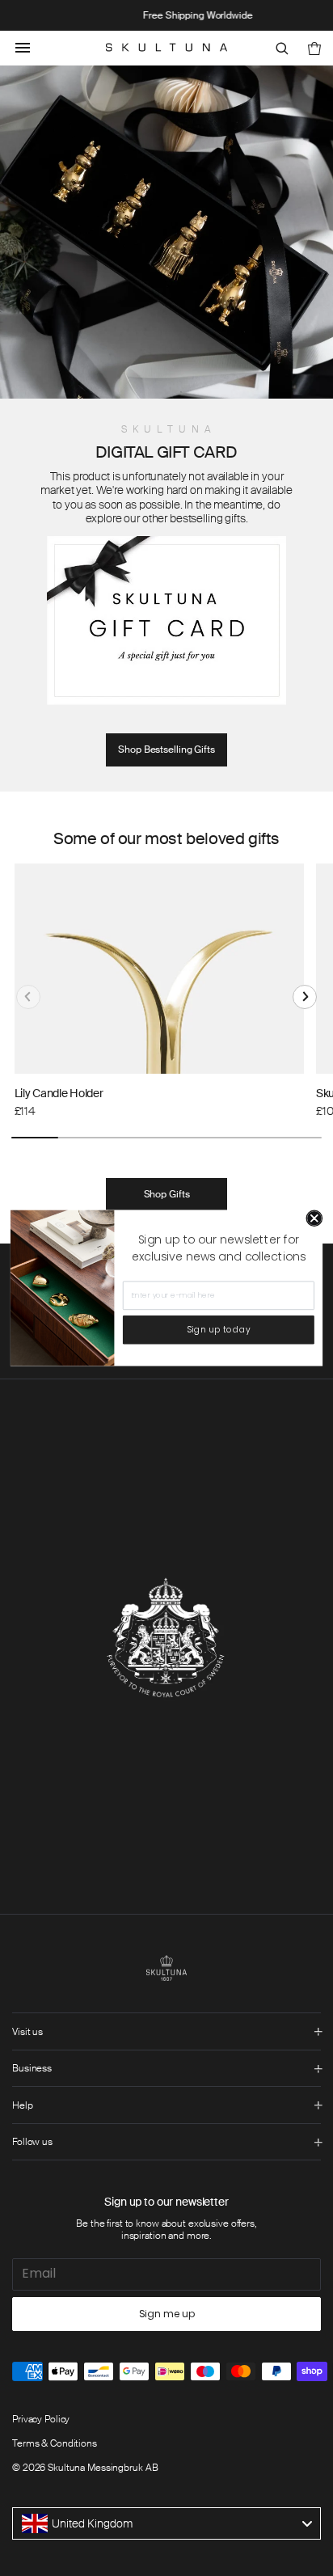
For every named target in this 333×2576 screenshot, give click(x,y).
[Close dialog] (315, 1218)
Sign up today (219, 1330)
